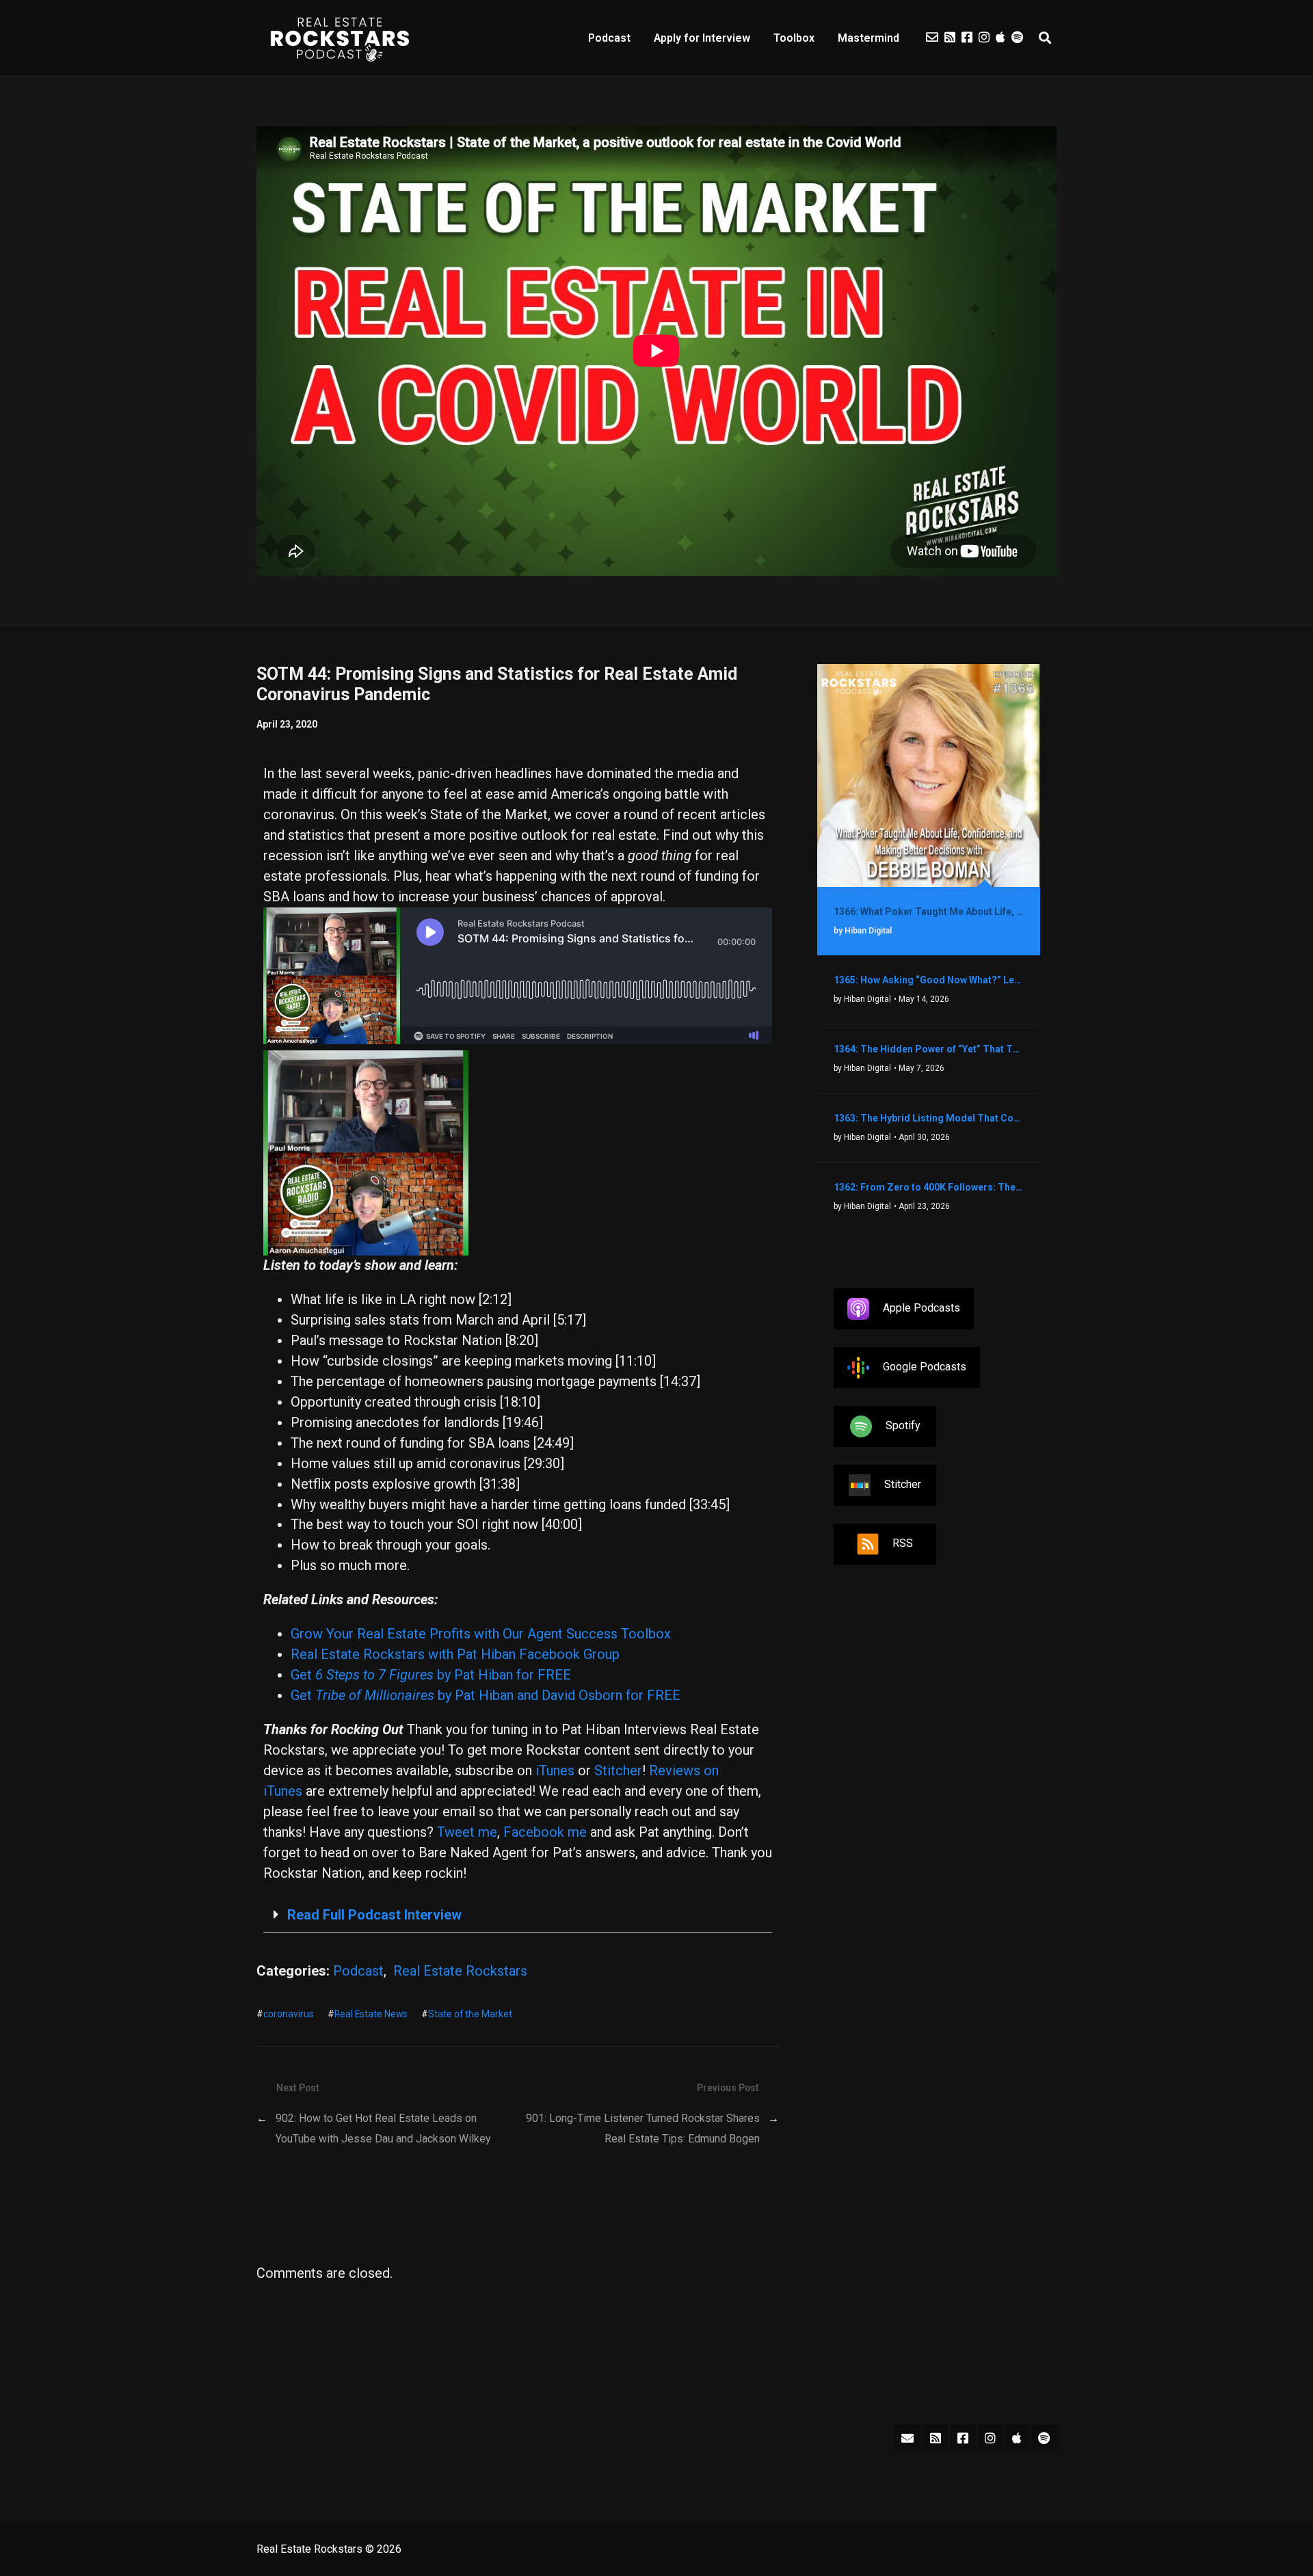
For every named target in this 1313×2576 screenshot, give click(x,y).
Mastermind (868, 38)
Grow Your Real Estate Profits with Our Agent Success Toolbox (481, 1634)
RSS (903, 1543)
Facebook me (545, 1832)
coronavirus (289, 2014)
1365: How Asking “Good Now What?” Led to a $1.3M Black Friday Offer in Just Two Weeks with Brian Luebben (929, 980)
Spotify (903, 1425)
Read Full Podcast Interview (374, 1915)
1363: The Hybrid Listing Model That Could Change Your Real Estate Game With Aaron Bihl (929, 1118)
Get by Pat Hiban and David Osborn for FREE (486, 1695)
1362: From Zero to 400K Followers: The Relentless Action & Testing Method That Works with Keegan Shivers (929, 1187)
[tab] (518, 1915)
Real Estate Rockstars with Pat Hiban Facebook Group (455, 1654)
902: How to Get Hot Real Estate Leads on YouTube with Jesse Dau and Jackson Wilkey (383, 2128)
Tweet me (467, 1832)
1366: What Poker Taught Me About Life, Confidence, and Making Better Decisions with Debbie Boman (929, 912)
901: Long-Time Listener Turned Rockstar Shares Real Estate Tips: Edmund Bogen (643, 2128)
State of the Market (470, 2014)
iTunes (555, 1770)
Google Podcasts (925, 1367)
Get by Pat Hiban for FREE (431, 1675)
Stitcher (618, 1770)
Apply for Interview (702, 38)
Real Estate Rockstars (460, 1971)
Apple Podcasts (921, 1308)
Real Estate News (371, 2014)
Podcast (609, 38)
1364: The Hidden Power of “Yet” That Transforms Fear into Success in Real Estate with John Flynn (929, 1049)
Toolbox (794, 38)
